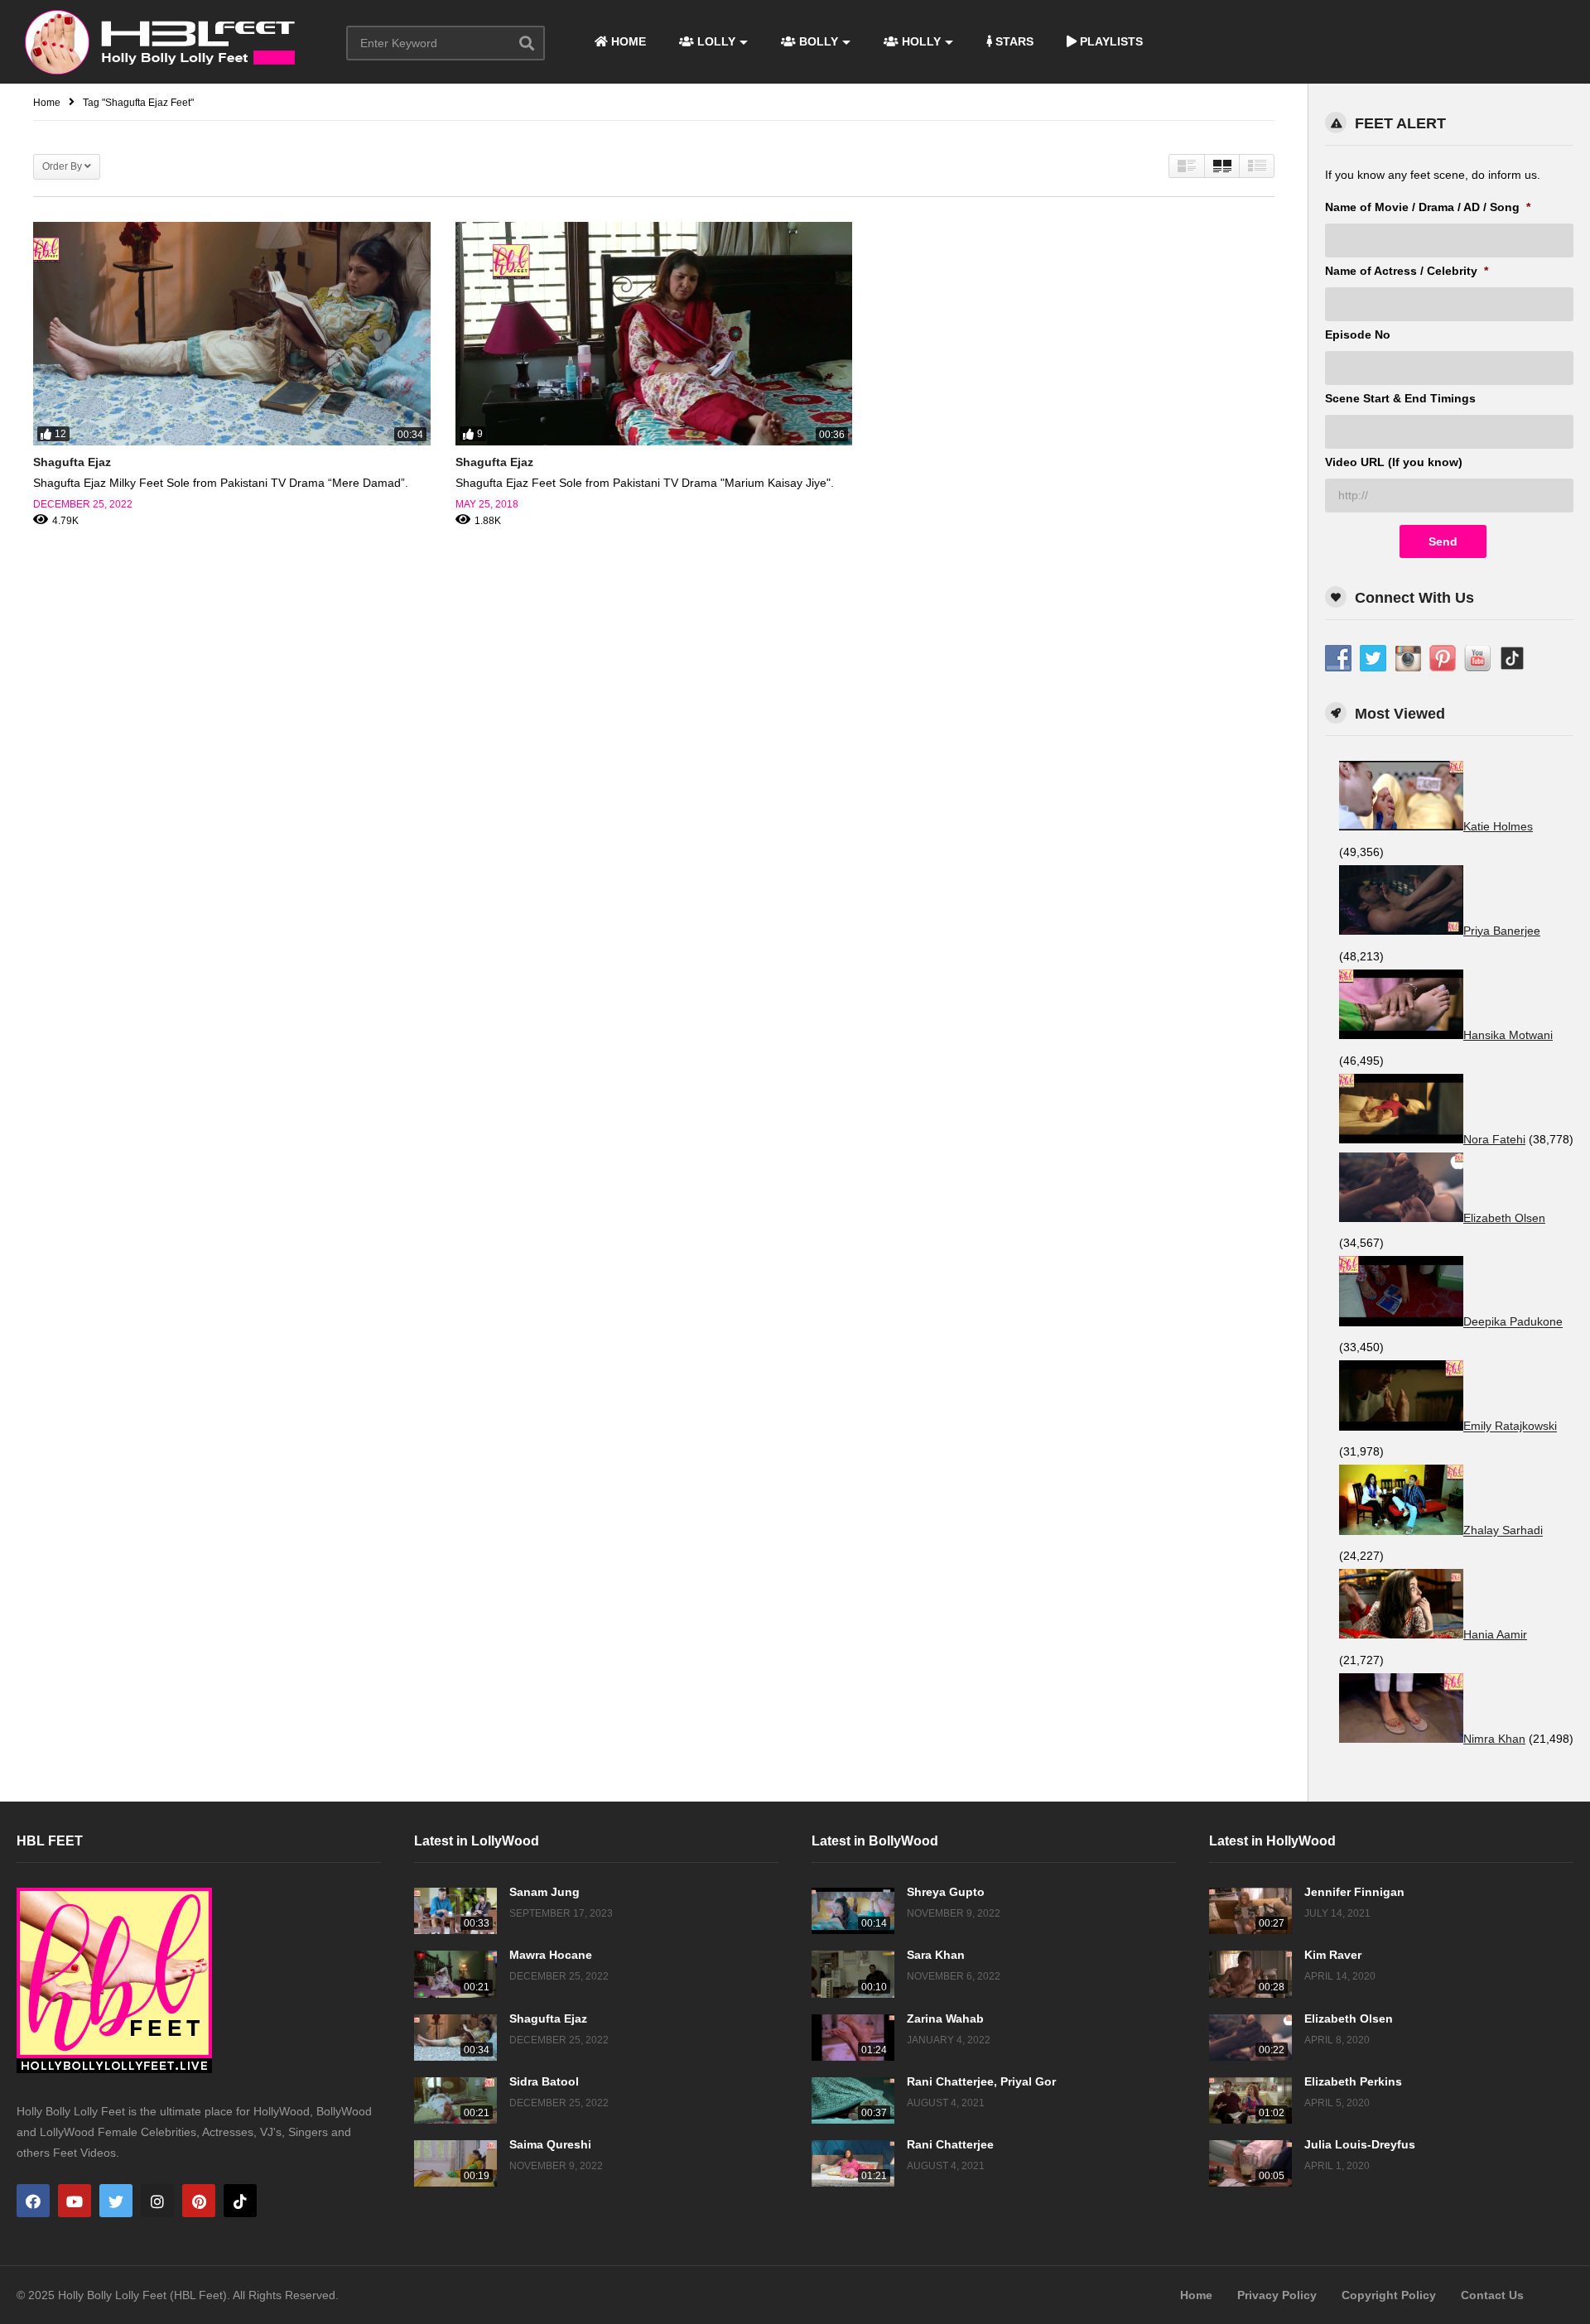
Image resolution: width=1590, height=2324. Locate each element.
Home (1196, 2295)
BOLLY (817, 41)
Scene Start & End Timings (1400, 398)
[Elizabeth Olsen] (1250, 2038)
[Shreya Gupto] (853, 1911)
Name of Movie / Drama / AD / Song (1428, 207)
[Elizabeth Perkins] (1250, 2100)
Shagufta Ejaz (72, 462)
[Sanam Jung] (455, 1911)
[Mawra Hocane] (455, 1974)
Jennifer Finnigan (1354, 1892)
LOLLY (715, 41)
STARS (1013, 41)
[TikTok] (240, 2201)
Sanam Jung (544, 1892)
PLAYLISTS (1110, 41)
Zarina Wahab (945, 2018)
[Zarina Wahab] (853, 2038)
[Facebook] (33, 2201)
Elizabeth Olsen (1349, 2018)
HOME (627, 41)
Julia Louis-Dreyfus (1360, 2144)
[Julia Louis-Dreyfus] (1250, 2163)
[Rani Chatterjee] (853, 2163)
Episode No (1358, 334)
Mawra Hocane (551, 1955)
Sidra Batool (544, 2081)
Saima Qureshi (550, 2144)
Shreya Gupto (946, 1892)
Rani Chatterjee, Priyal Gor (981, 2081)
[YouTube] (75, 2201)
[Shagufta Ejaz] (232, 334)
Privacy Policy (1277, 2295)
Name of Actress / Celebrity (1407, 271)
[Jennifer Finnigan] (1250, 1911)
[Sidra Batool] (455, 2100)
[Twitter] (116, 2201)
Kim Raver (1333, 1955)
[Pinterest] (199, 2201)
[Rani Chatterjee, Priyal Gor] (853, 2100)
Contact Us (1492, 2295)
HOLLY (920, 41)
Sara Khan (936, 1955)
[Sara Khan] (853, 1974)
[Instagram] (157, 2201)
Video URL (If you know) (1394, 462)
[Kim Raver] (1250, 1974)
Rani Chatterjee (950, 2144)
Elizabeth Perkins (1353, 2081)
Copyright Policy (1389, 2295)
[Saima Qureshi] (455, 2163)
